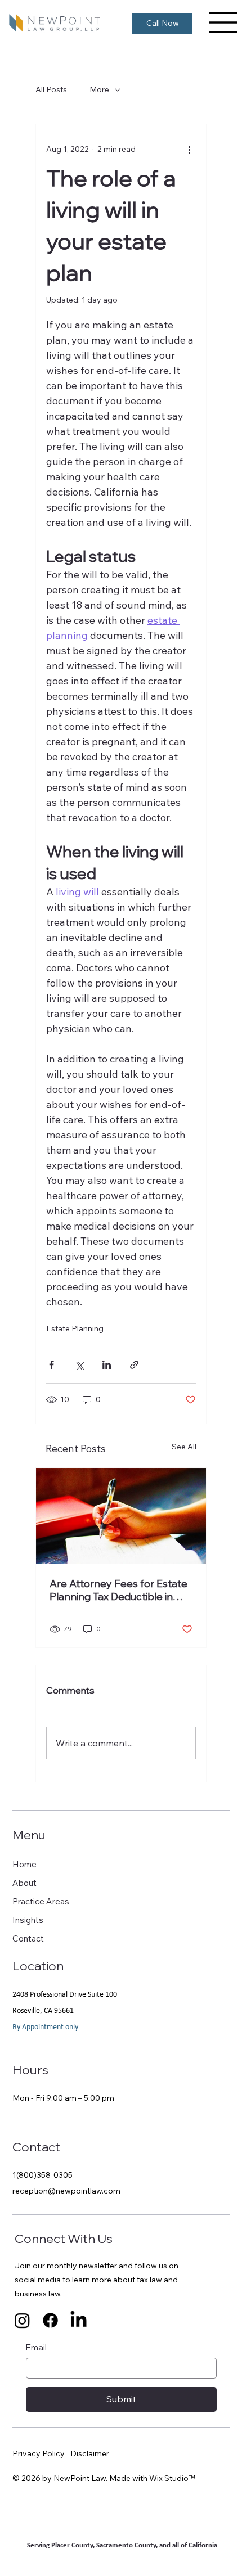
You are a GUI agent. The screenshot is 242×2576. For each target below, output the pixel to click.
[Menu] (223, 22)
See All (184, 1447)
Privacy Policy (39, 2453)
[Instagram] (22, 2320)
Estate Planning (75, 1328)
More (99, 89)
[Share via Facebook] (51, 1365)
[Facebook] (50, 2320)
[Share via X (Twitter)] (79, 1365)
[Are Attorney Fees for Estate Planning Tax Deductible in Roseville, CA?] (121, 1516)
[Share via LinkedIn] (107, 1365)
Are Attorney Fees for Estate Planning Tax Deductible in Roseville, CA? (118, 1590)
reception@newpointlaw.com (66, 2191)
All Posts (51, 89)
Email (36, 2347)
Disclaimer (90, 2453)
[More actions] (189, 149)
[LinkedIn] (79, 2320)
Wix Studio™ (172, 2478)
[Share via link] (134, 1365)
